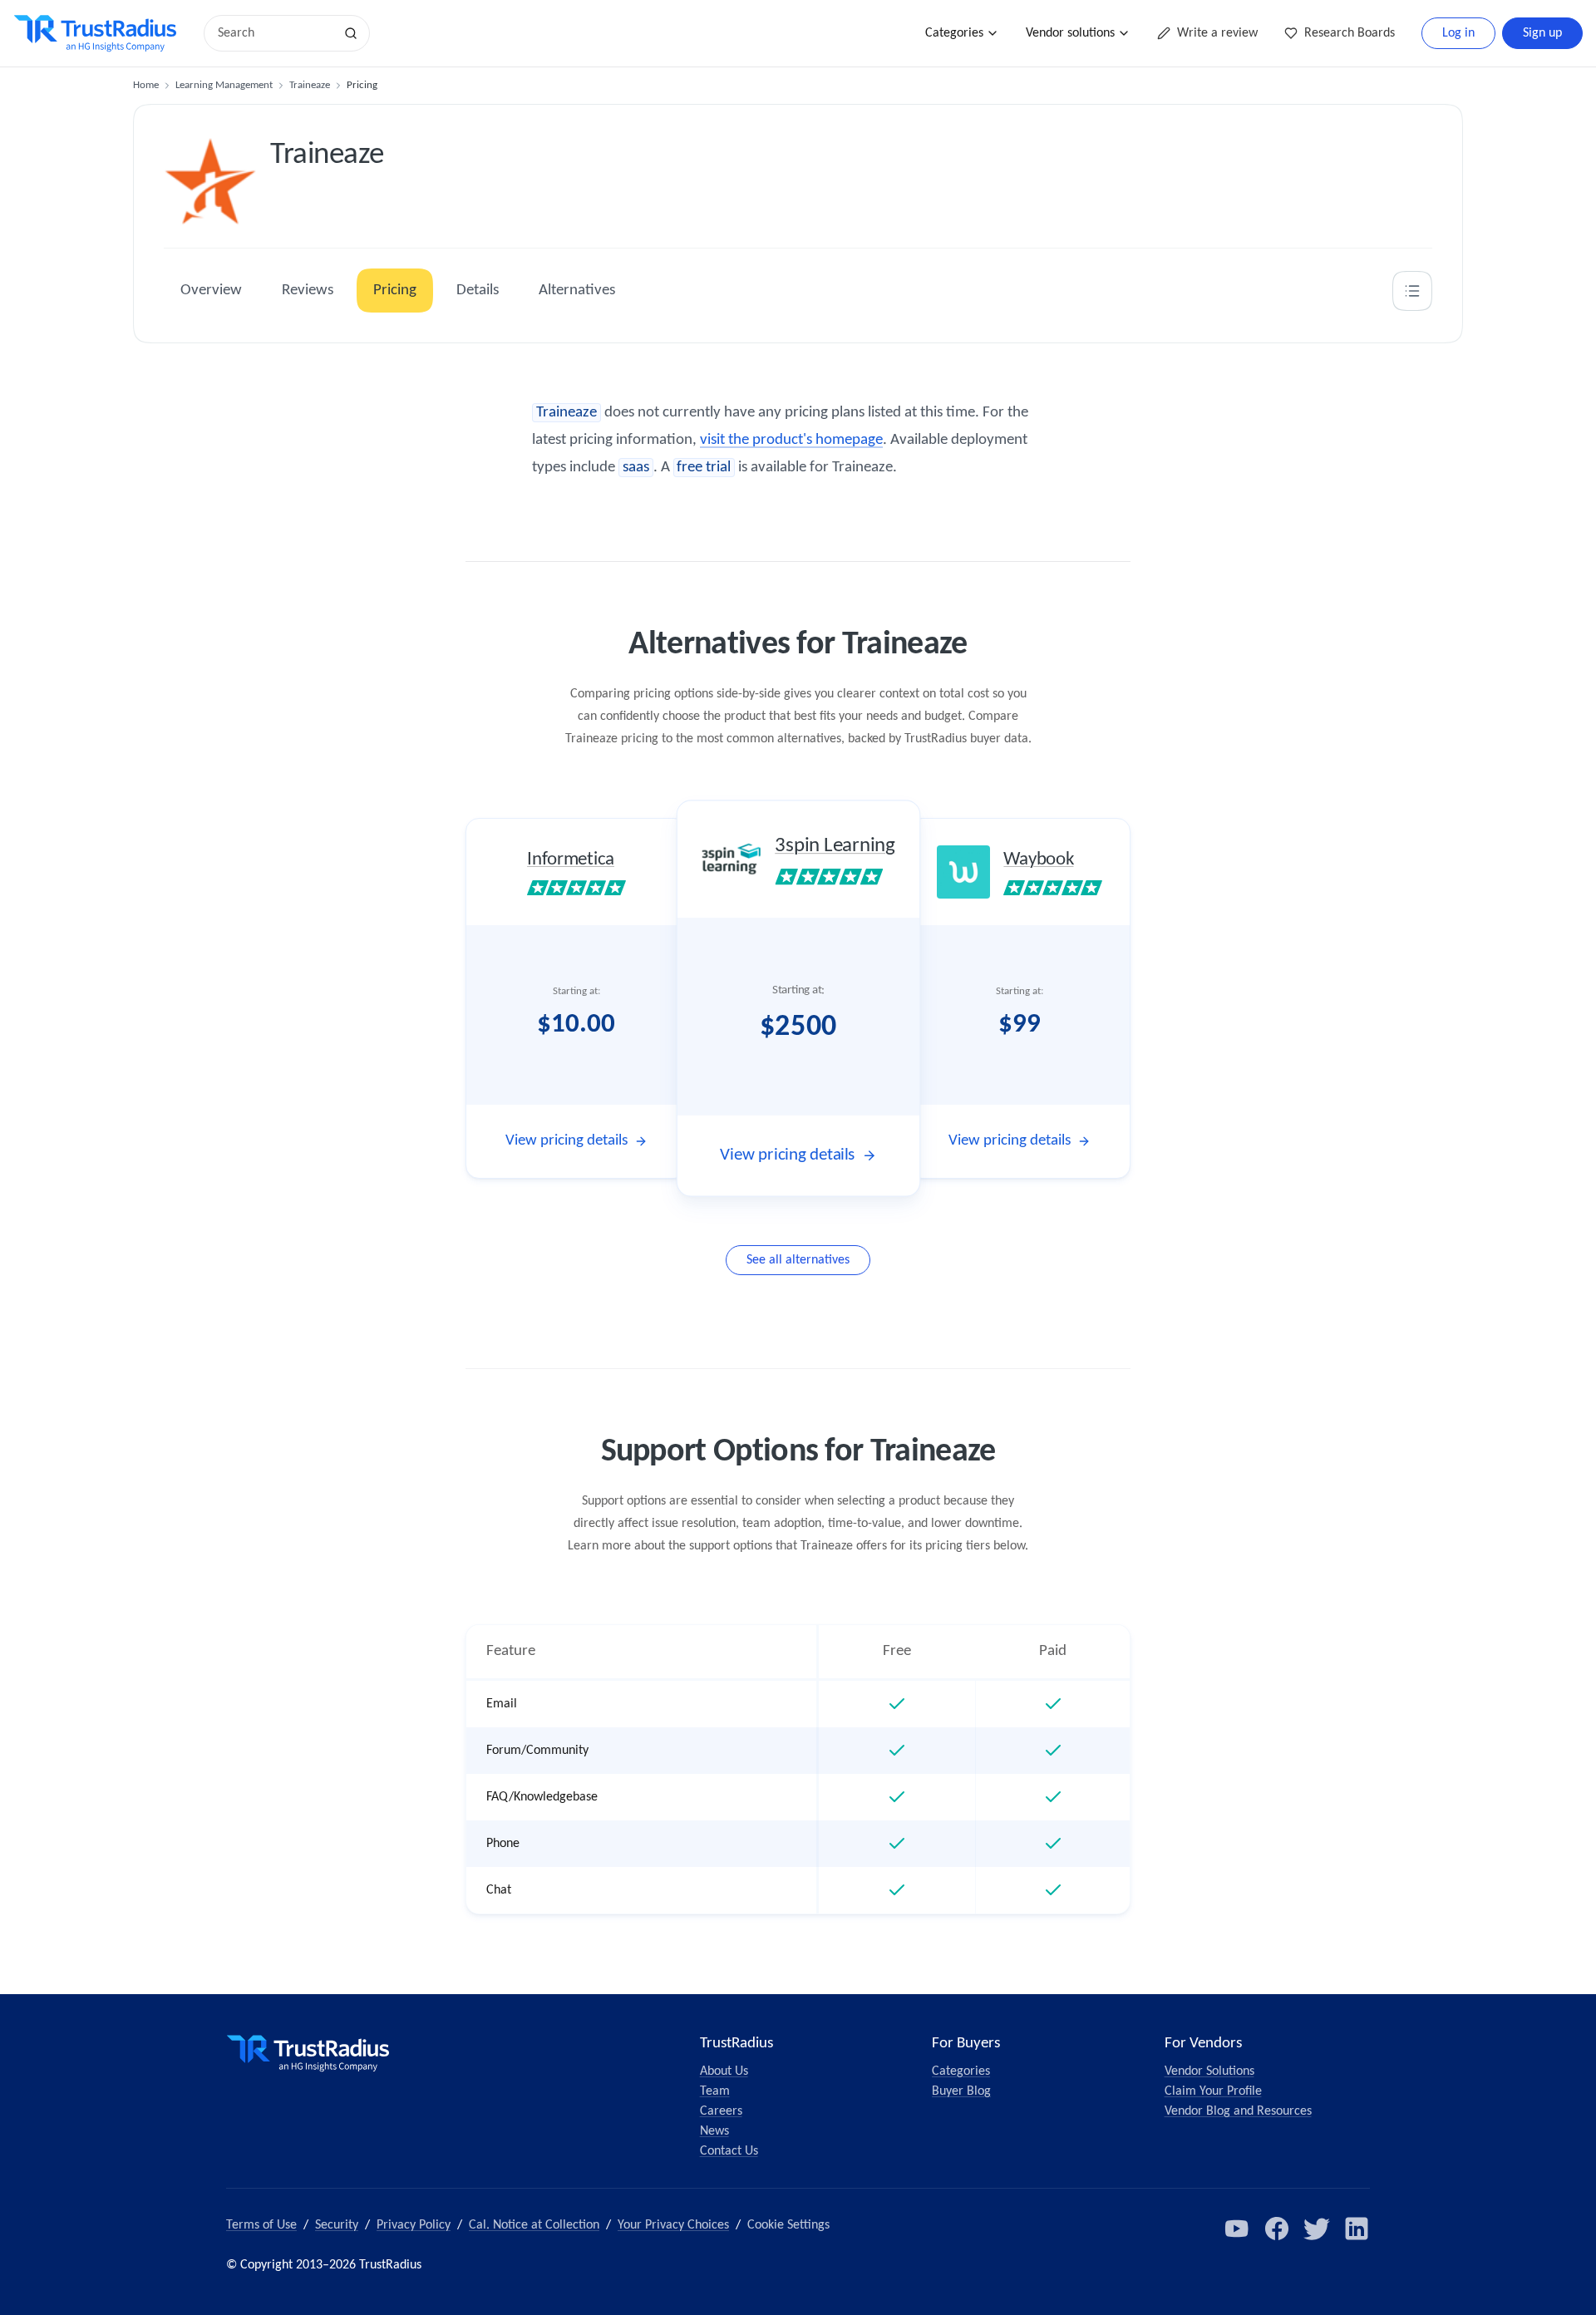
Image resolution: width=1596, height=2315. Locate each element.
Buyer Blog (961, 2091)
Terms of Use (261, 2225)
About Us (724, 2071)
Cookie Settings (788, 2225)
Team (715, 2091)
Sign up (1542, 33)
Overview (211, 291)
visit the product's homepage (791, 440)
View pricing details (566, 1141)
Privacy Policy (414, 2225)
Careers (721, 2111)
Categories (954, 33)
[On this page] (1412, 291)
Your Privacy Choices (673, 2225)
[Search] (351, 33)
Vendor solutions (1070, 33)
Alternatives (577, 291)
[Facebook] (1277, 2229)
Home (146, 85)
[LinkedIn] (1357, 2229)
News (714, 2131)
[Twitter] (1317, 2229)
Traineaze (310, 85)
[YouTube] (1237, 2229)
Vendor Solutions (1209, 2071)
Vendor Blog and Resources (1238, 2111)
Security (337, 2225)
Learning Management (224, 85)
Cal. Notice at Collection (534, 2225)
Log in (1458, 33)
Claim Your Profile (1213, 2091)
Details (478, 291)
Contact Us (729, 2151)
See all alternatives (798, 1260)
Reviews (308, 291)
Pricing (395, 291)
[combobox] (274, 33)
